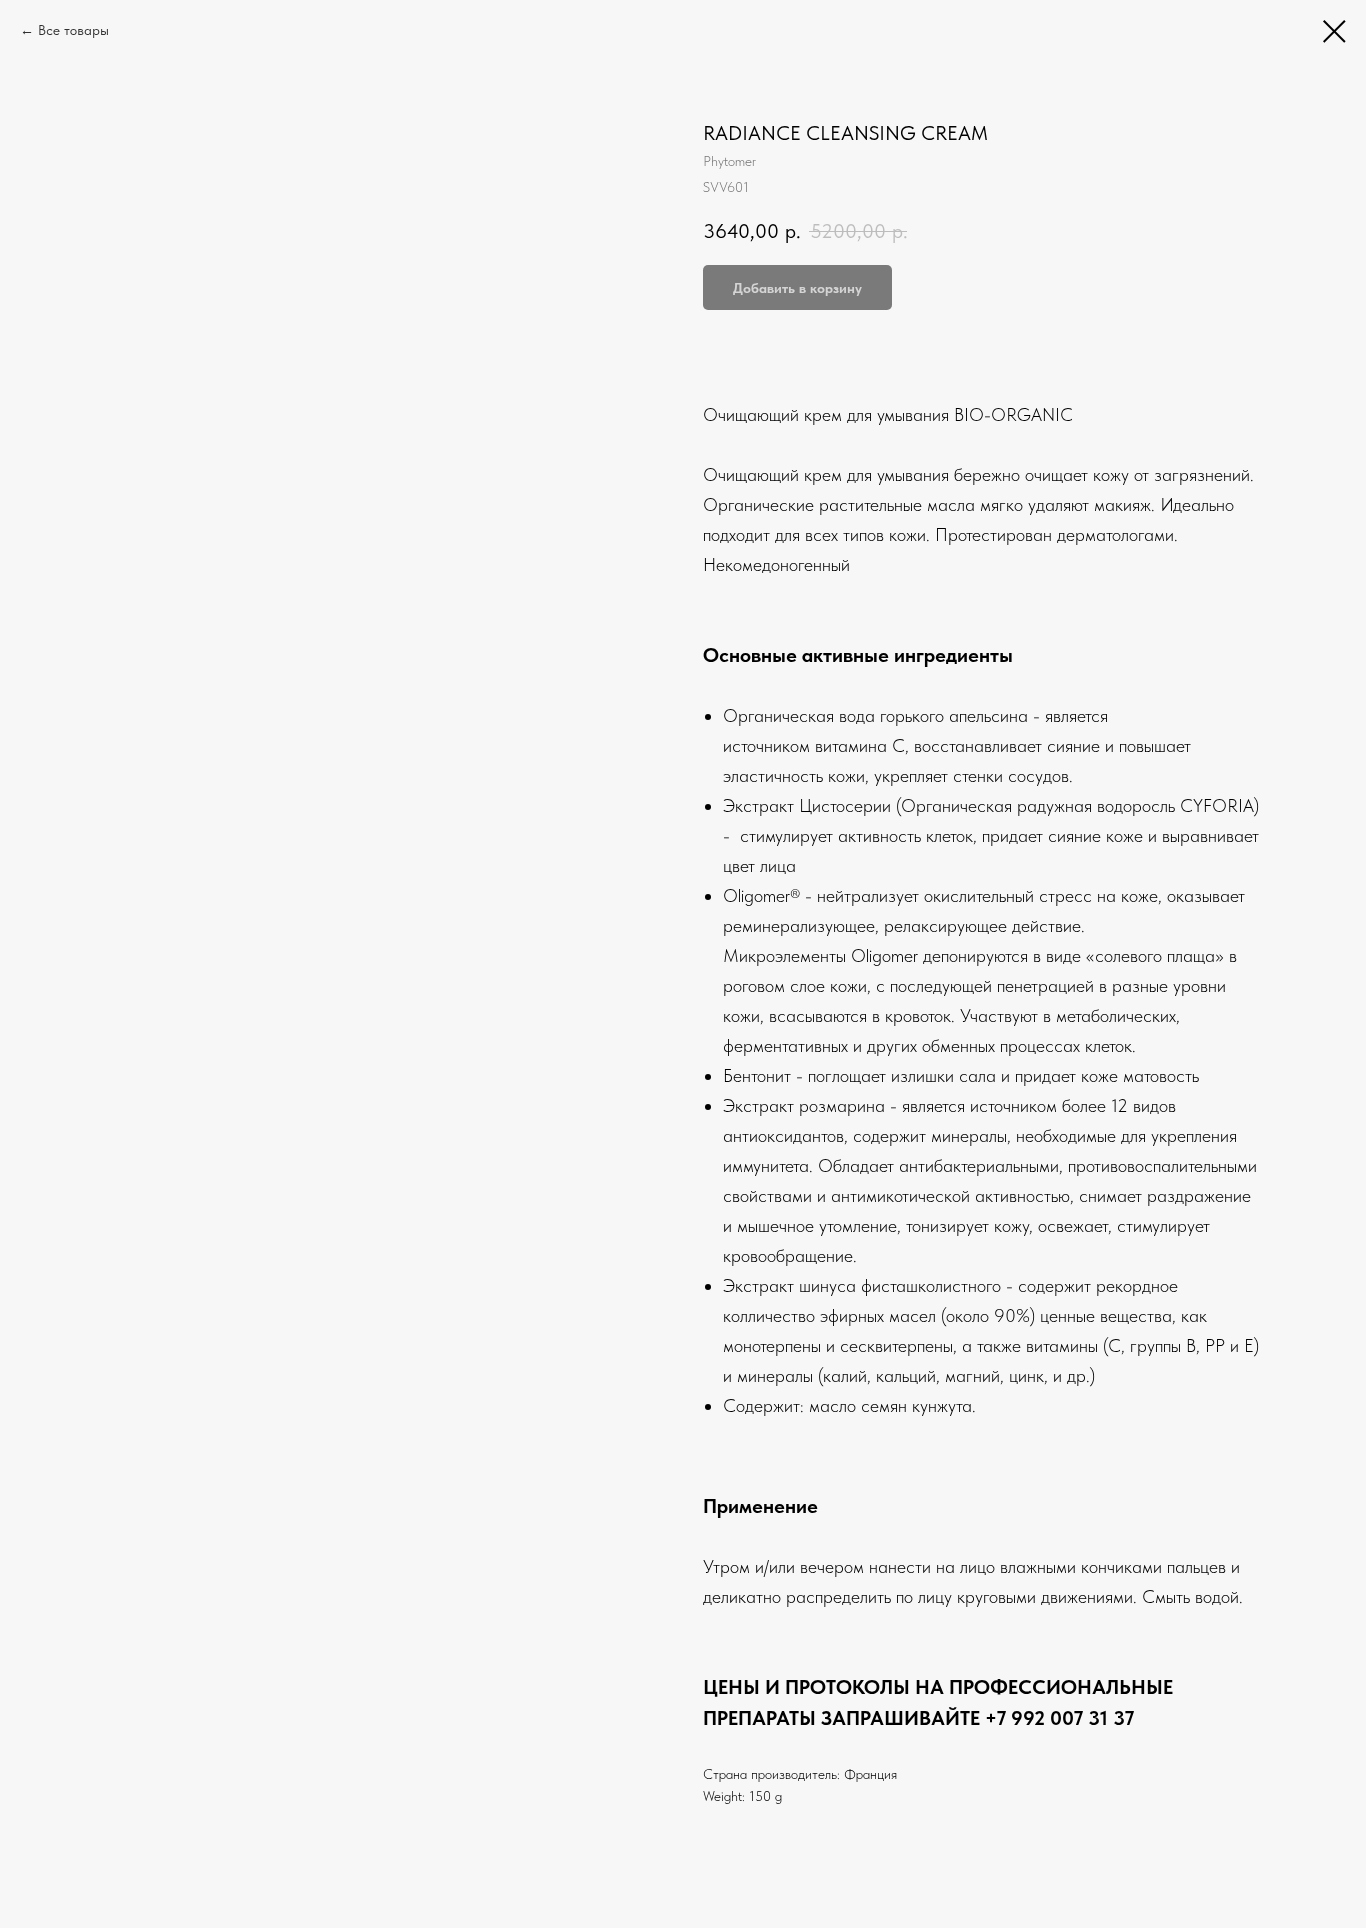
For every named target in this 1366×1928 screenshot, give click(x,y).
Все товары (73, 30)
